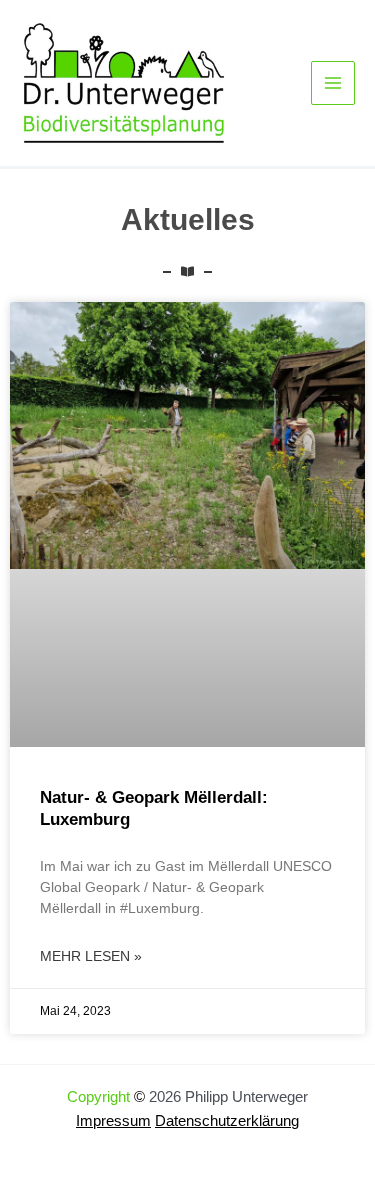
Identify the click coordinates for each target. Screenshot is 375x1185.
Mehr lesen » (91, 956)
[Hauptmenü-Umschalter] (333, 83)
